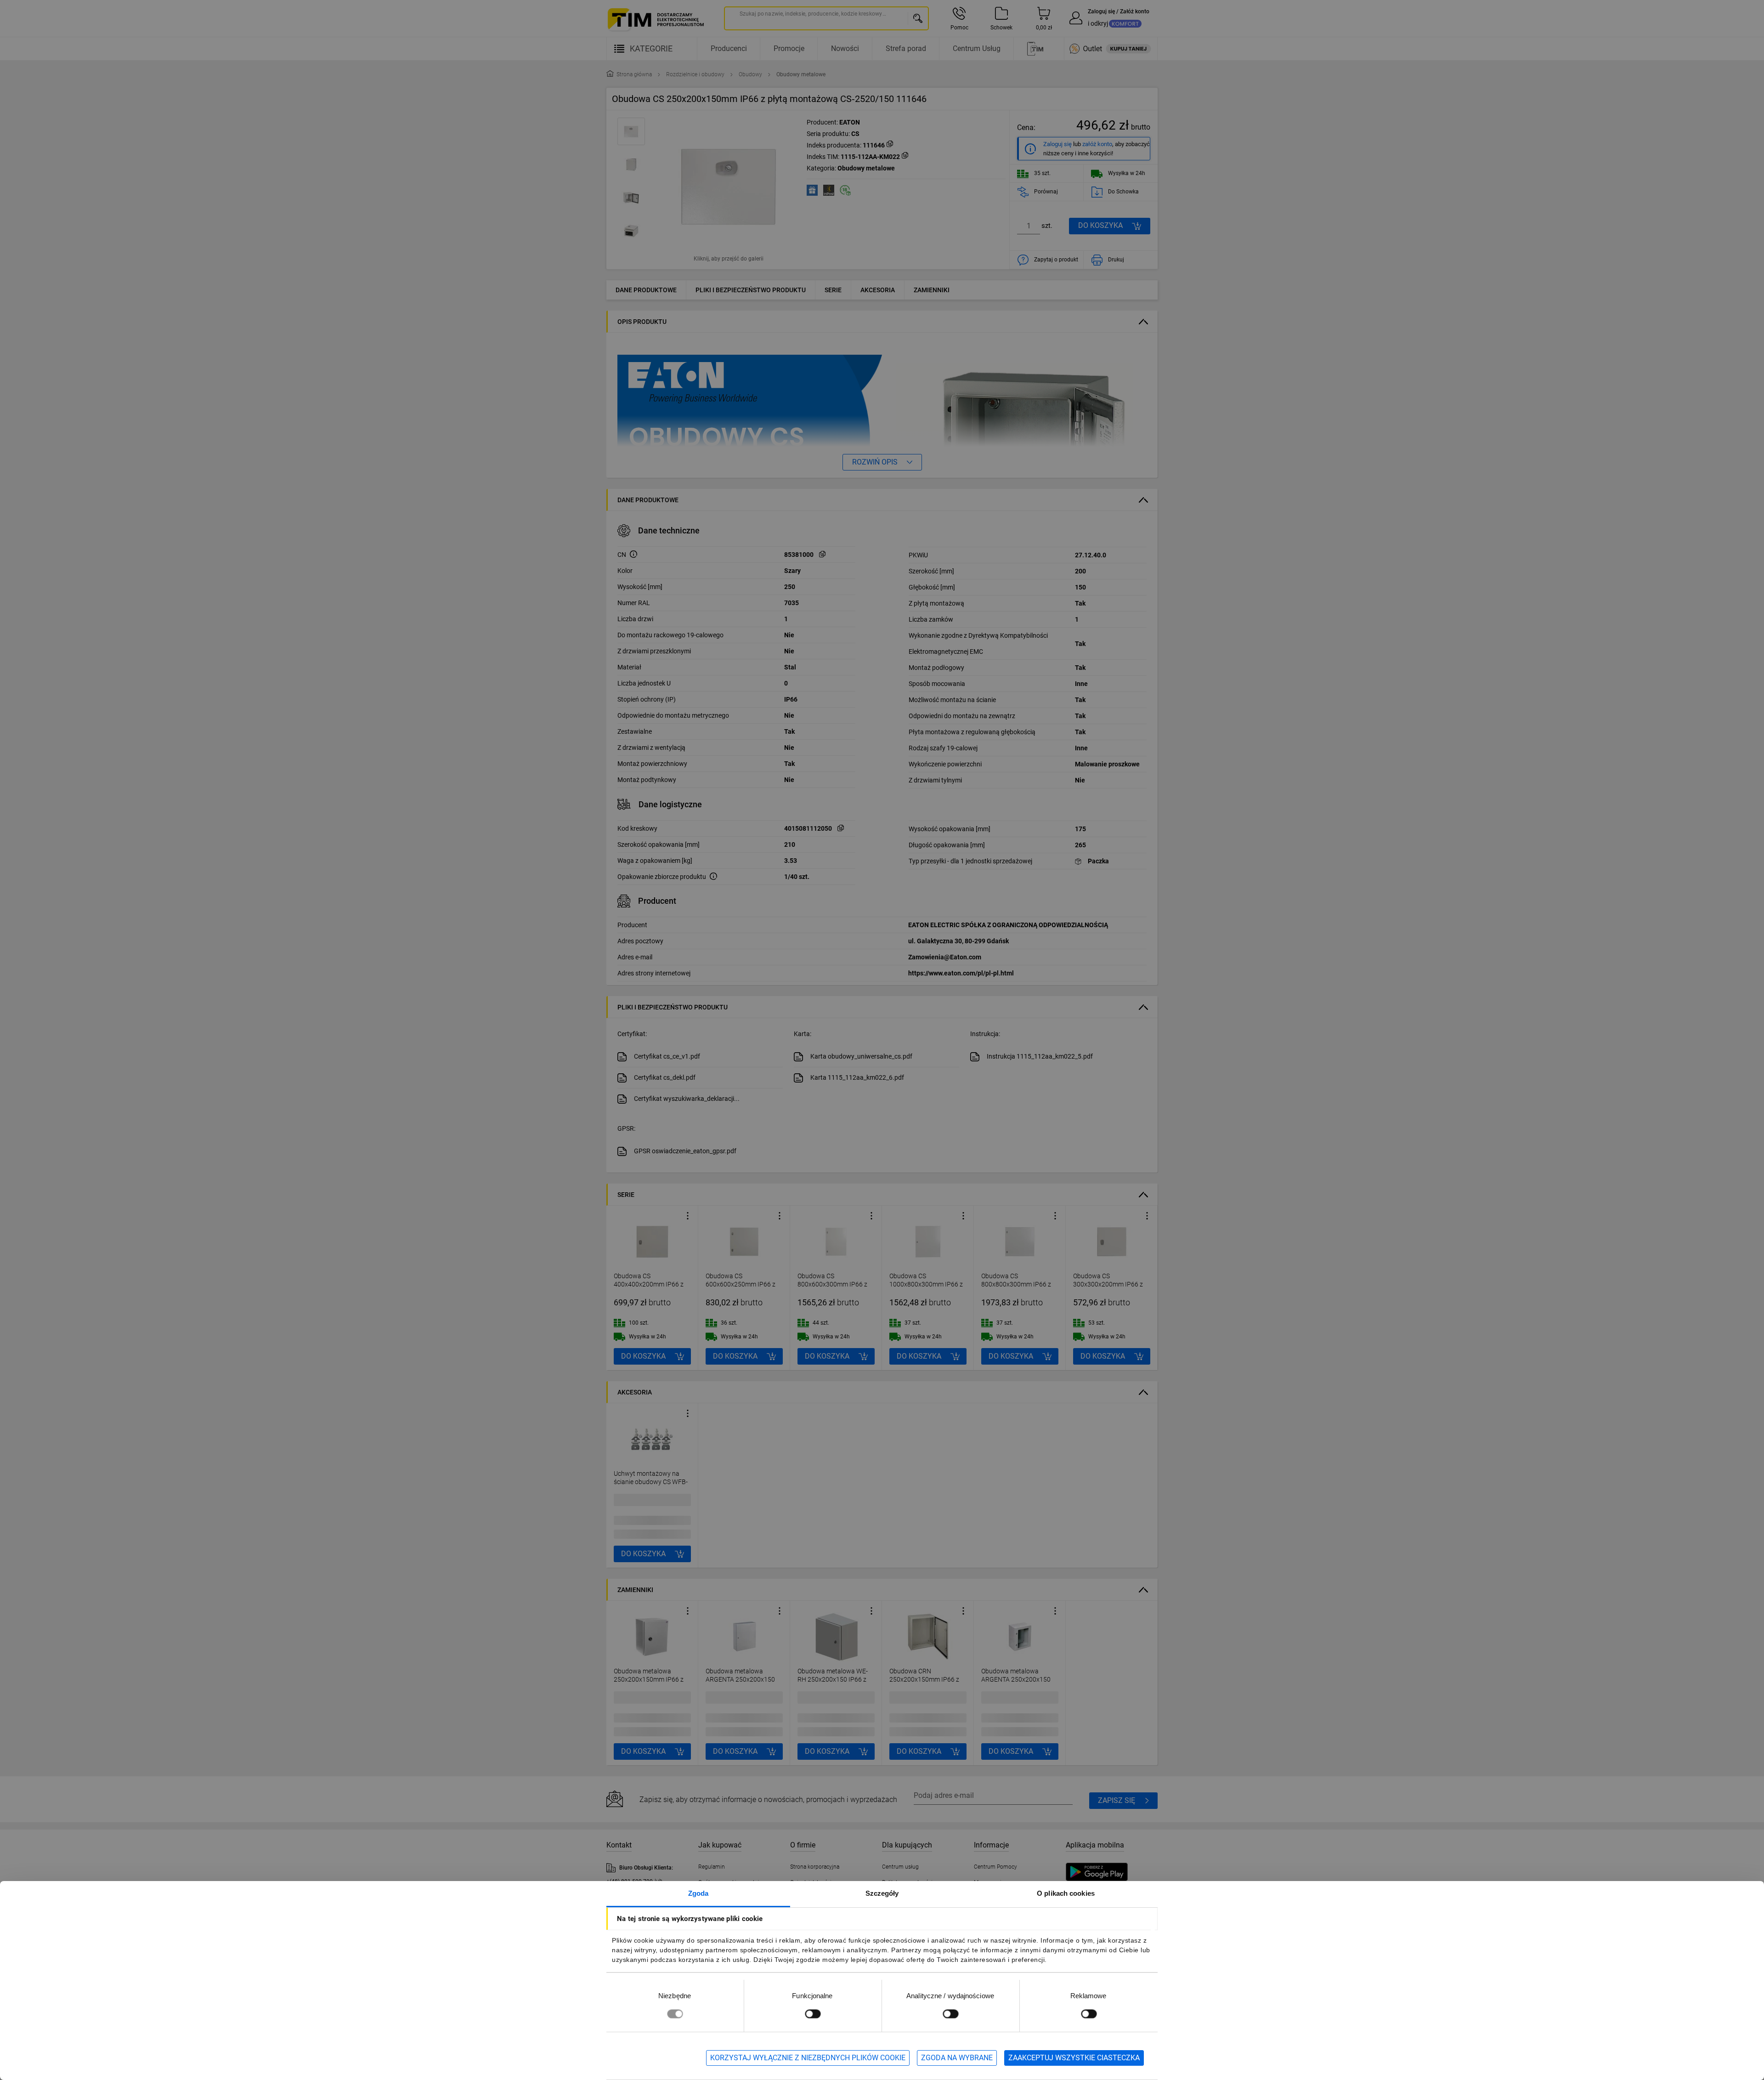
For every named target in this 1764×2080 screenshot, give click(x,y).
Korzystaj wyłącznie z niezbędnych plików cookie (808, 2058)
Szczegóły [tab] (882, 1893)
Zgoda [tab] (698, 1893)
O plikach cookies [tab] (1066, 1893)
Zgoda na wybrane (957, 2058)
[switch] (813, 2014)
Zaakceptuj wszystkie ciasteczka (1074, 2058)
